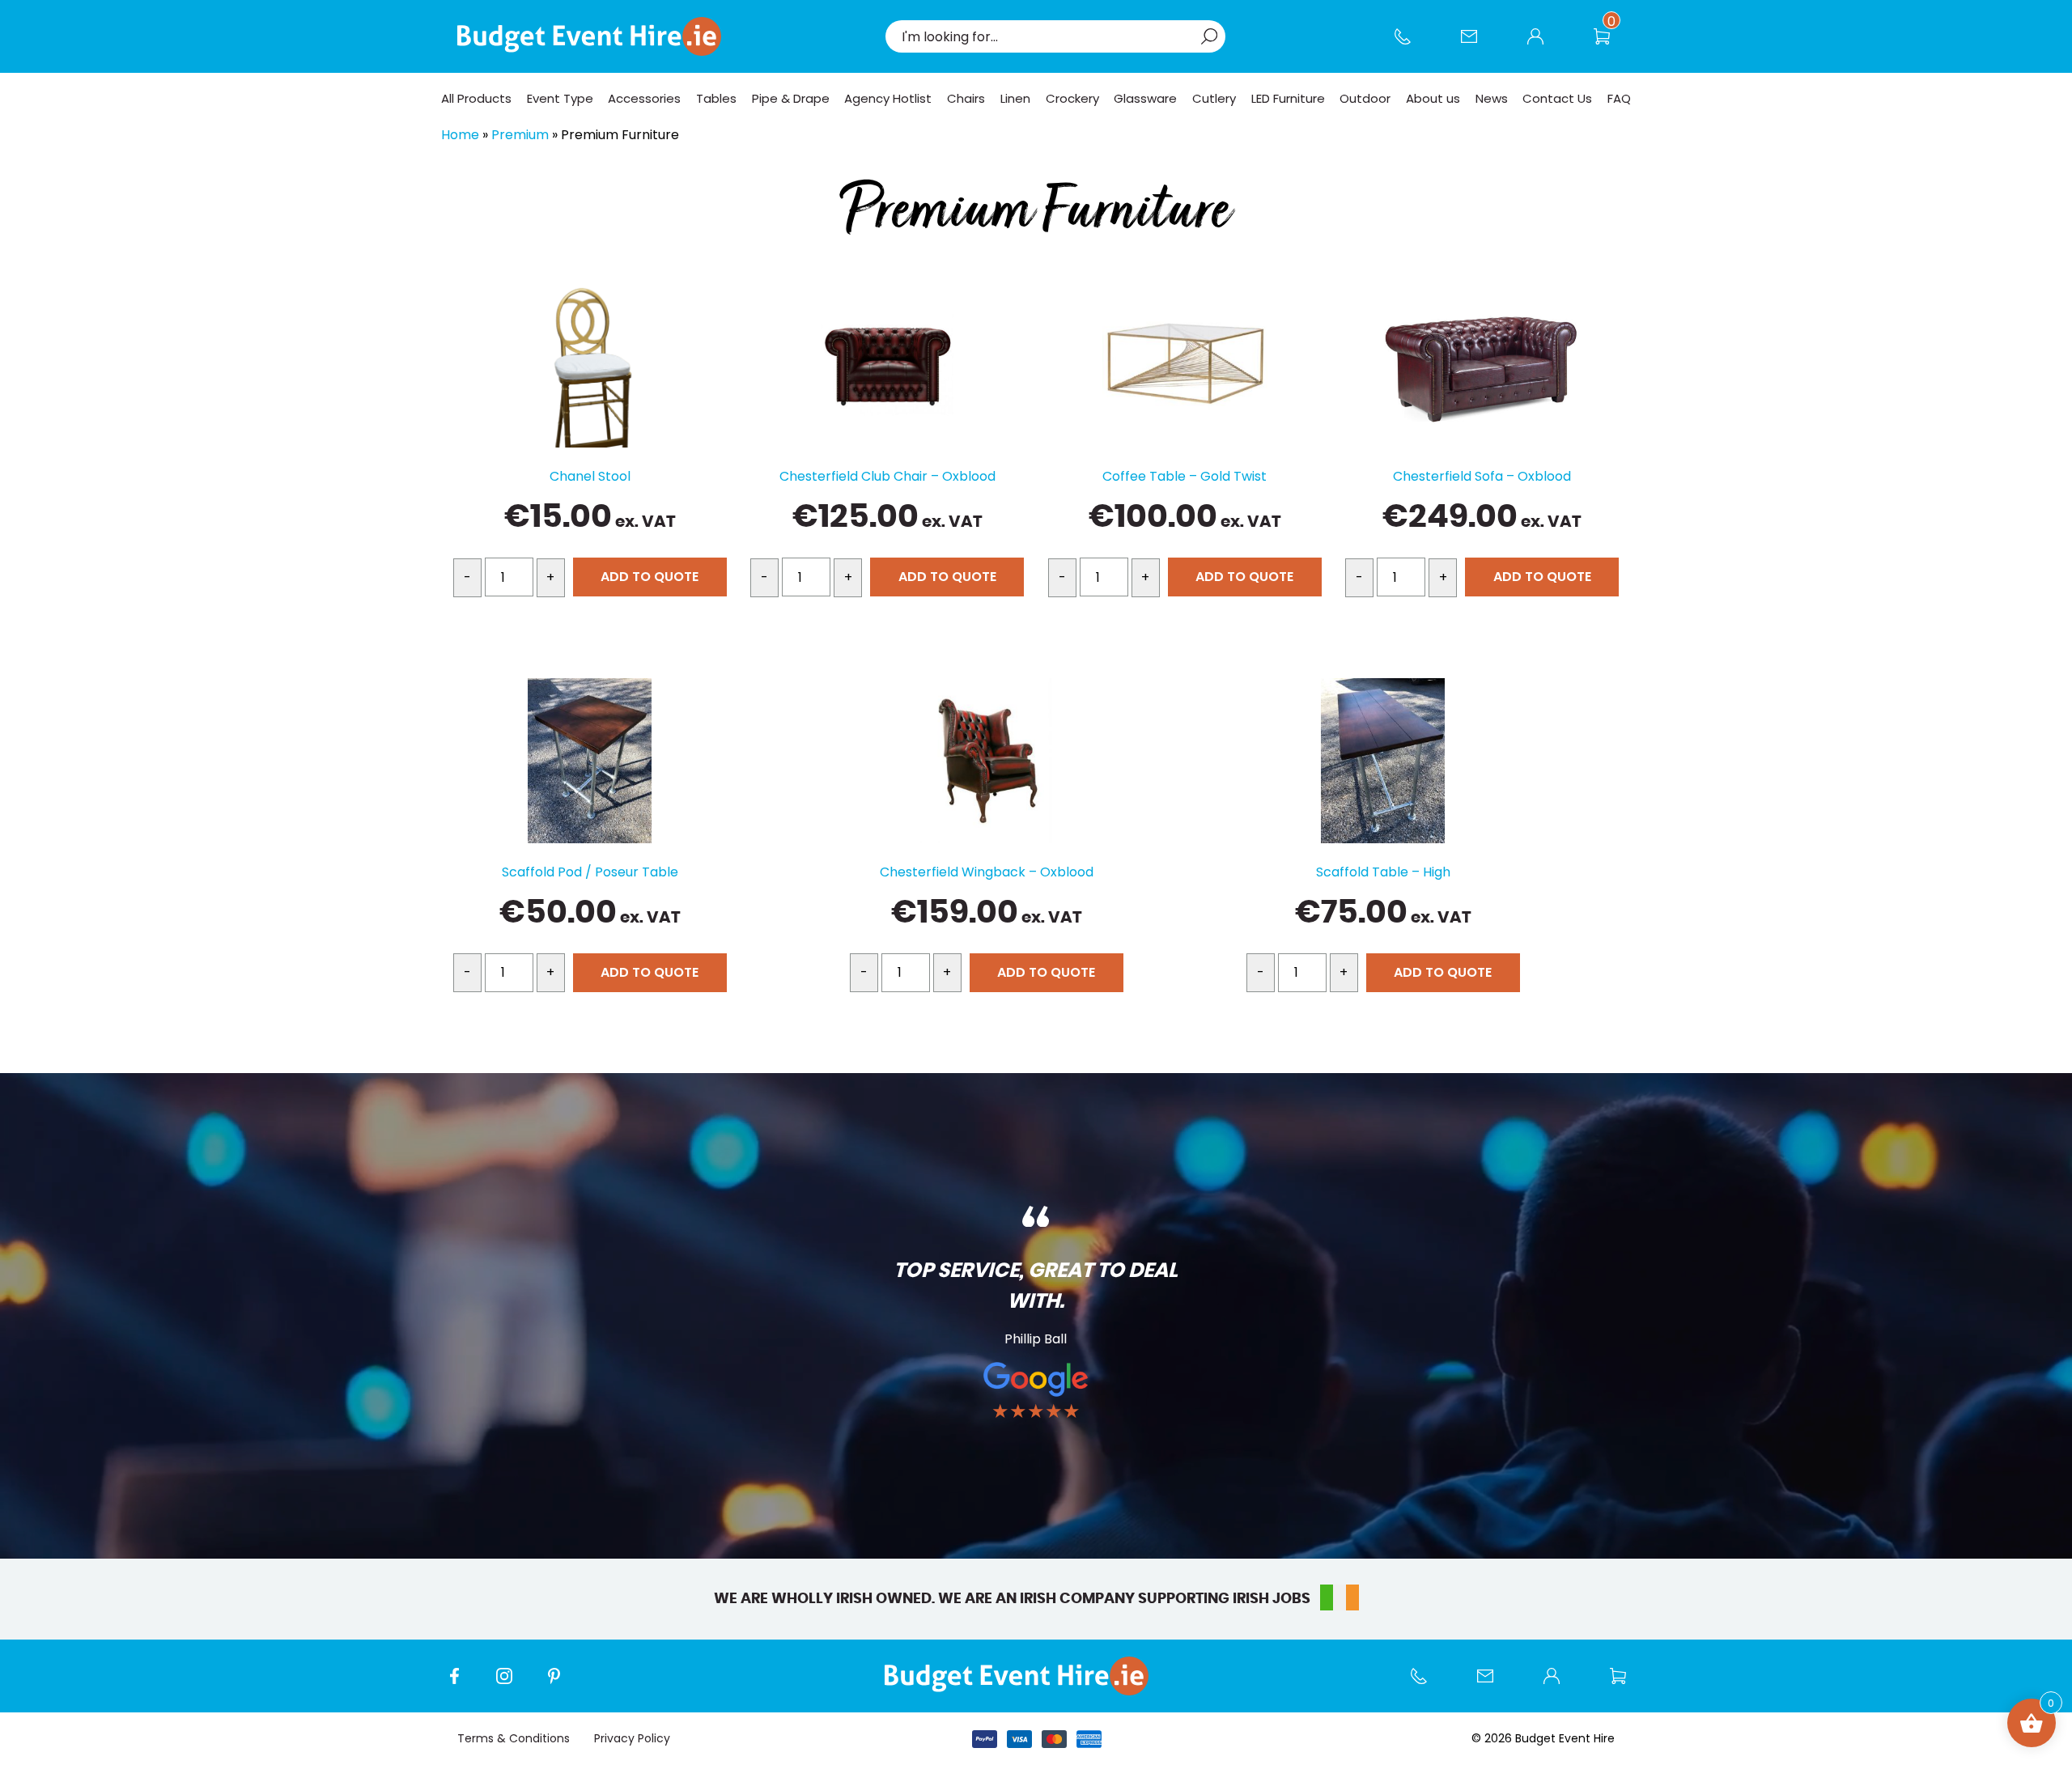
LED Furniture (1288, 98)
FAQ (1619, 98)
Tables (716, 98)
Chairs (966, 98)
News (1492, 98)
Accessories (644, 98)
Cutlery (1214, 98)
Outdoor (1365, 98)
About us (1433, 98)
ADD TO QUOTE (650, 577)
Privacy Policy (632, 1738)
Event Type (560, 98)
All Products (476, 98)
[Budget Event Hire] (589, 36)
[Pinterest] (563, 1684)
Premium (520, 135)
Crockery (1072, 98)
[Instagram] (512, 1684)
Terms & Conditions (514, 1738)
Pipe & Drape (791, 98)
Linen (1015, 98)
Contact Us (1477, 45)
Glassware (1145, 98)
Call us (1411, 45)
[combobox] (1047, 36)
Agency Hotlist (888, 98)
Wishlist (1610, 45)
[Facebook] (462, 1684)
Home (460, 135)
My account (1543, 45)
